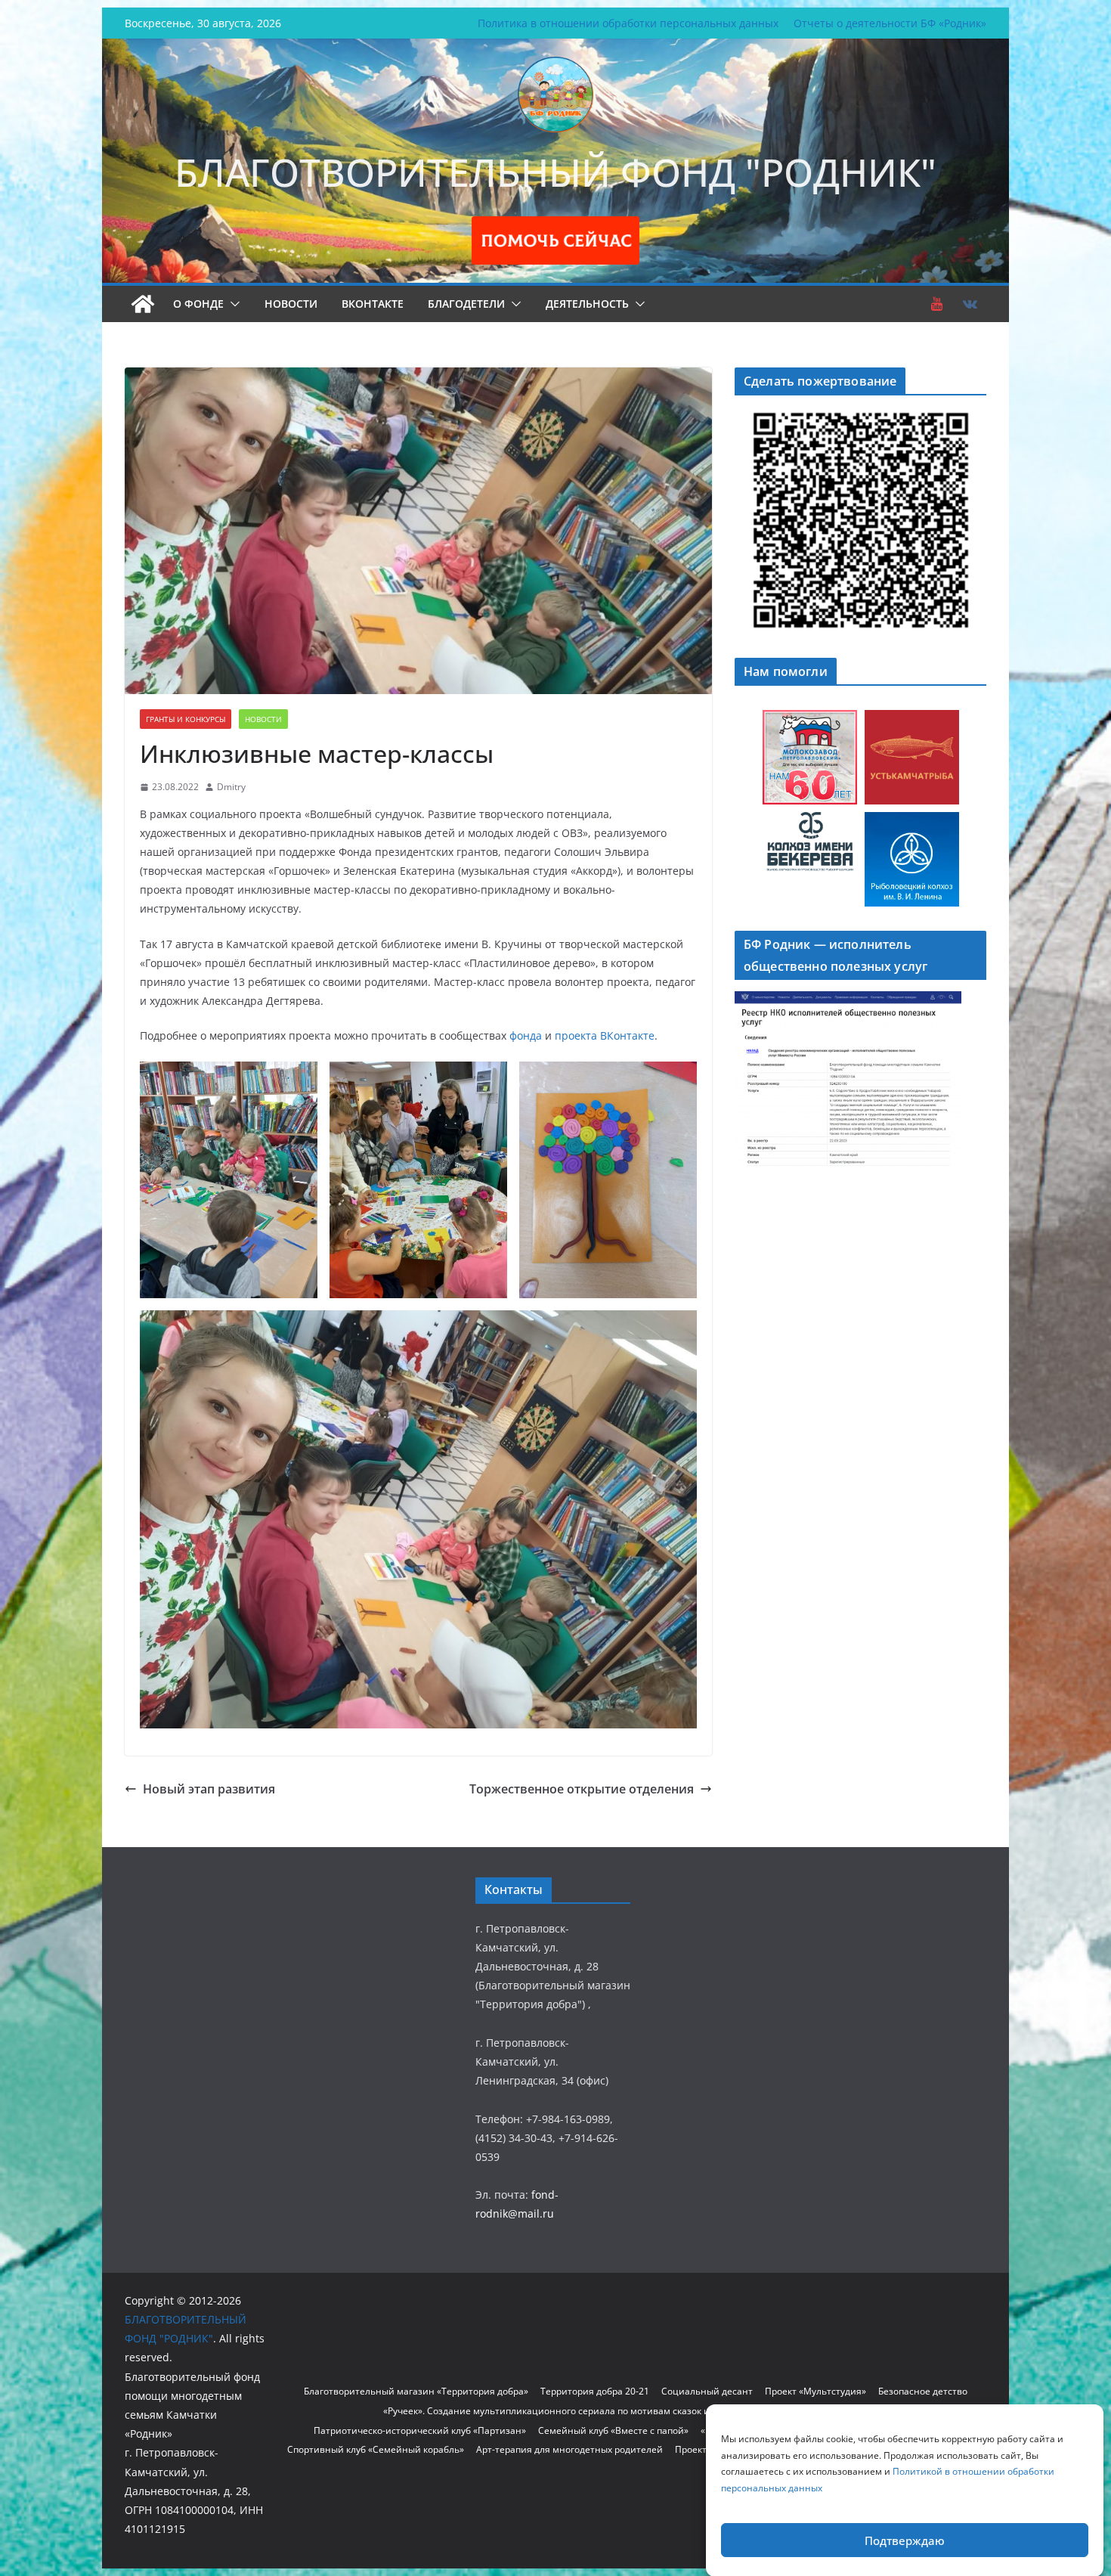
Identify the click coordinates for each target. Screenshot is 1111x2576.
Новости (291, 304)
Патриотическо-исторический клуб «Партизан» (420, 2430)
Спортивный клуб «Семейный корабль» (376, 2449)
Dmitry (231, 787)
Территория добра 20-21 (595, 2391)
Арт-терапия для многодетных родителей (569, 2449)
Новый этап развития (209, 1789)
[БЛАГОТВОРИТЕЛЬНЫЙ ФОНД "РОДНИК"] (143, 304)
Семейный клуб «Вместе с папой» (613, 2430)
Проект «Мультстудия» (815, 2391)
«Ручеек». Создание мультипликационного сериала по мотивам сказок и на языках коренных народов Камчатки (636, 2411)
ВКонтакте (373, 304)
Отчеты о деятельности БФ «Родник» (890, 23)
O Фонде (198, 304)
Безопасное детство (923, 2391)
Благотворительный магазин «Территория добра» (416, 2391)
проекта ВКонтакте (605, 1035)
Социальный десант (707, 2391)
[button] (232, 304)
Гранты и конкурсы (186, 719)
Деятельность (587, 304)
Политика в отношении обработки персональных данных (628, 23)
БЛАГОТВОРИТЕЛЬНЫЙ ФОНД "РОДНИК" (555, 172)
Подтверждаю (905, 2540)
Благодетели (466, 304)
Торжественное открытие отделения (582, 1789)
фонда (526, 1035)
